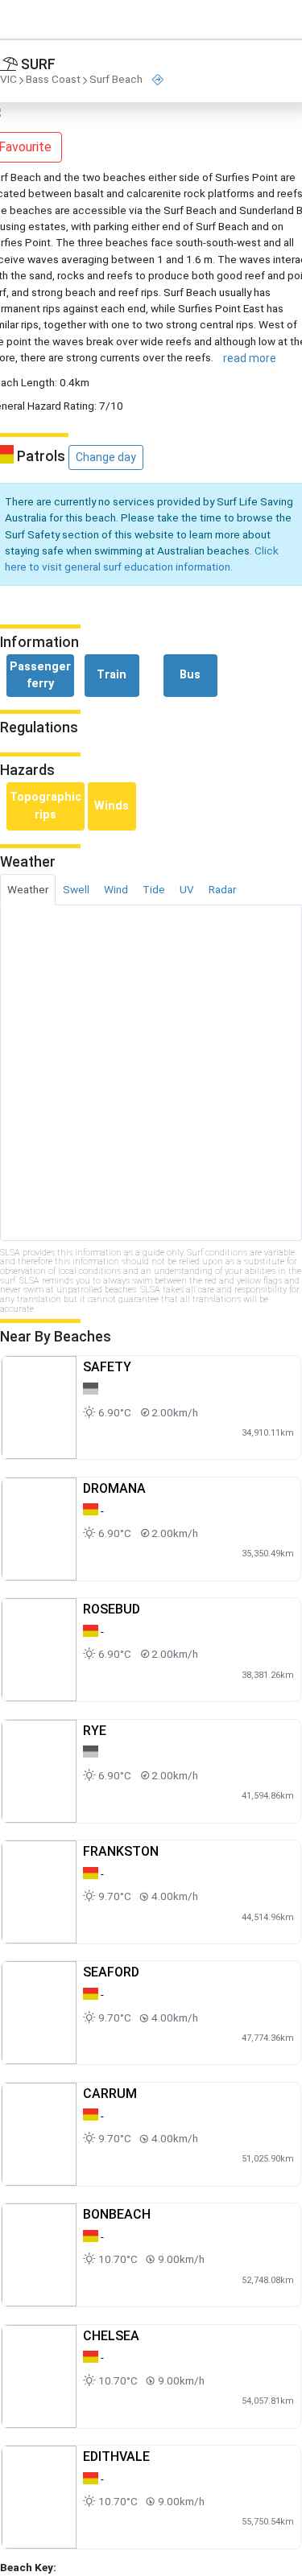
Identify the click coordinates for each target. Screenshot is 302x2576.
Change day (106, 457)
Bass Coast (53, 80)
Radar (222, 889)
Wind (116, 889)
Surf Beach (116, 80)
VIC (8, 80)
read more (250, 358)
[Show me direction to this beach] (158, 80)
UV (187, 889)
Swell (76, 889)
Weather (28, 889)
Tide (154, 889)
